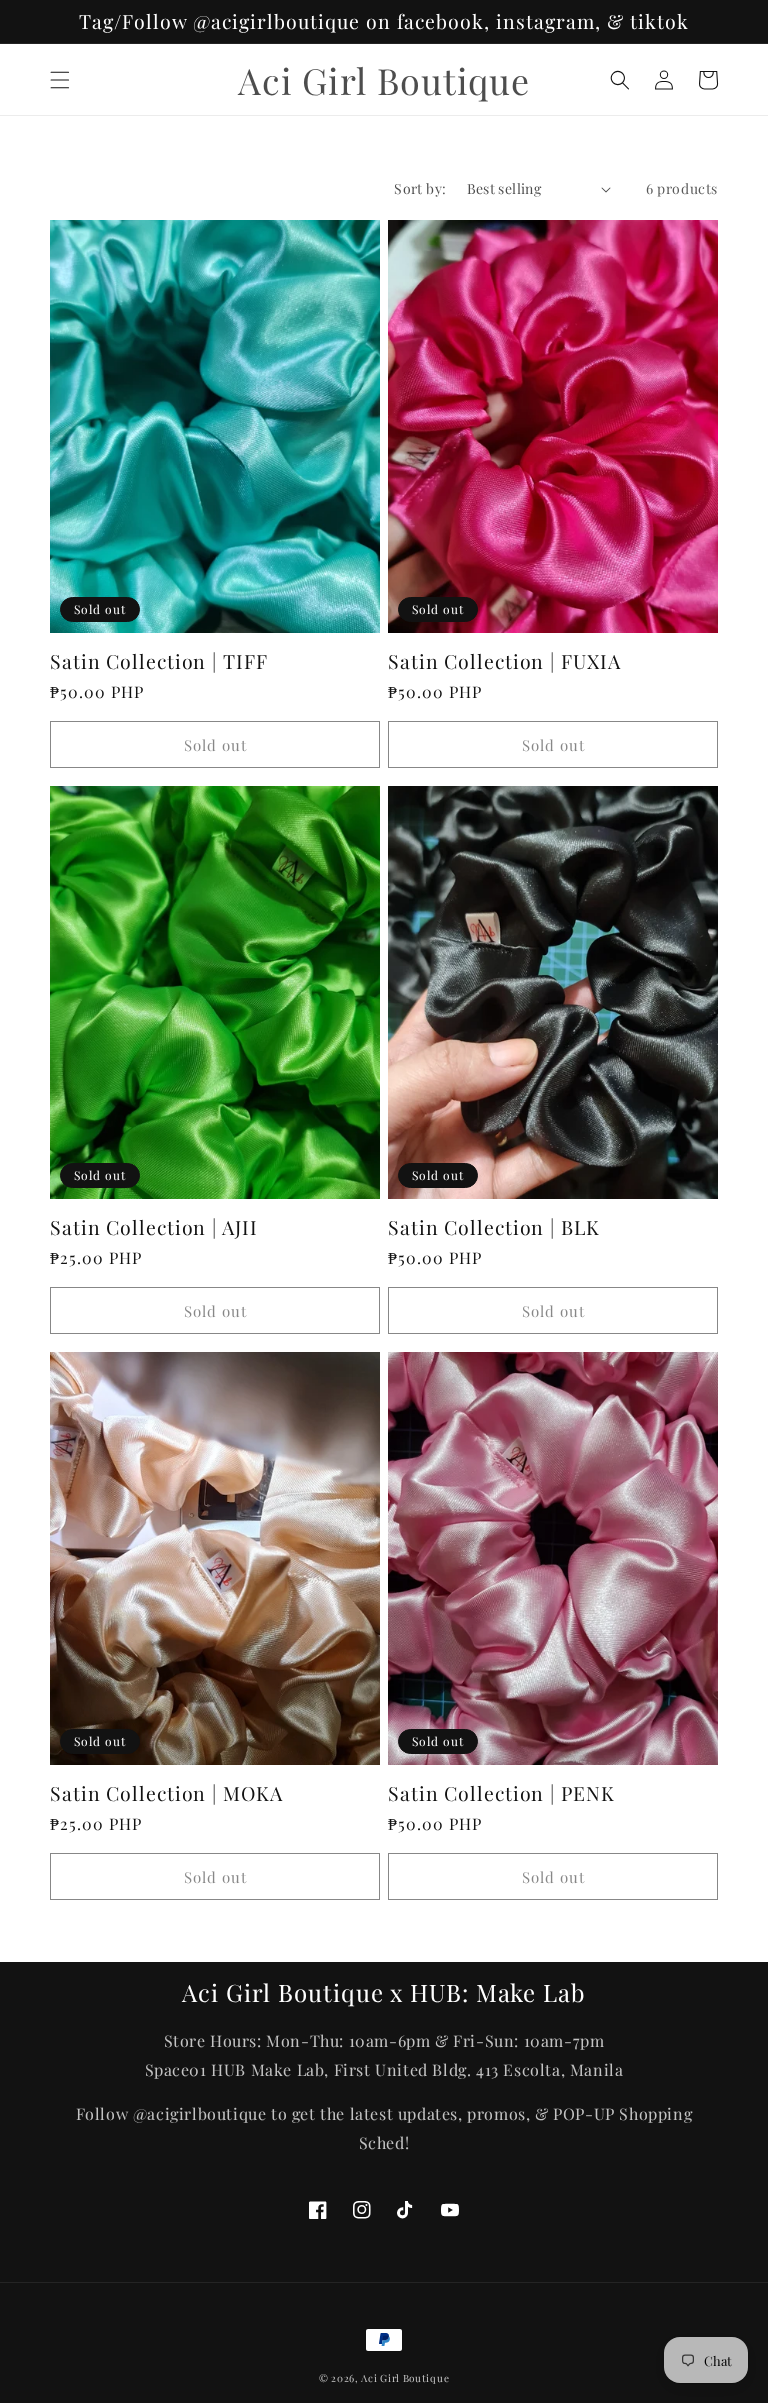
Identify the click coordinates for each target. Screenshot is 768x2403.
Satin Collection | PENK (501, 1793)
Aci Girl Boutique (405, 2378)
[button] (60, 80)
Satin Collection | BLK (494, 1227)
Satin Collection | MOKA (166, 1793)
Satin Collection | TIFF (159, 661)
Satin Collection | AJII (154, 1227)
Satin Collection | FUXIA (504, 661)
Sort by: (420, 188)
